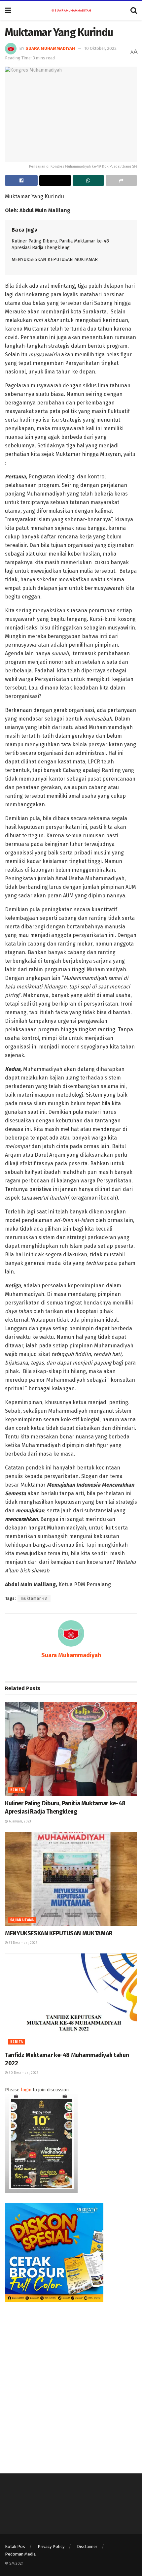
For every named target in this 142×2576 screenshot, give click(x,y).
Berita (17, 1790)
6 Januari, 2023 (19, 1821)
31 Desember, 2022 (23, 1943)
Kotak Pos (15, 2546)
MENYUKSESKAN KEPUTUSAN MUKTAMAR (55, 259)
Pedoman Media (20, 2554)
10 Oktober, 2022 (101, 48)
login (26, 2090)
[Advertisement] (71, 2383)
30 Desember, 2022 (23, 2073)
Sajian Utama (22, 1920)
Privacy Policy (51, 2546)
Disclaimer (87, 2546)
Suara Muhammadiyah (50, 48)
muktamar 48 (34, 1598)
